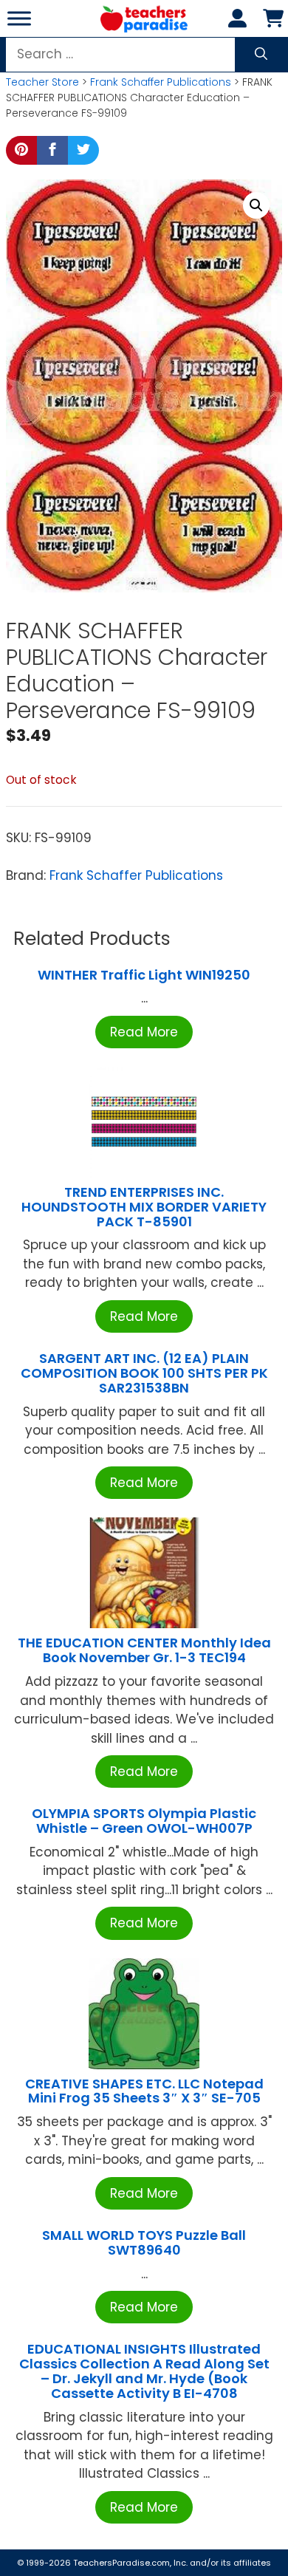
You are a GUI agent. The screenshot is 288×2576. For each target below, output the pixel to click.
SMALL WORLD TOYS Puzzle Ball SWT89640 (144, 2242)
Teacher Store (42, 82)
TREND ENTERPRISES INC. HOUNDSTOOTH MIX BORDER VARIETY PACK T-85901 (144, 1207)
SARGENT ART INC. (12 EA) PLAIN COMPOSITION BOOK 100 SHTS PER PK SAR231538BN (144, 1373)
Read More (144, 1032)
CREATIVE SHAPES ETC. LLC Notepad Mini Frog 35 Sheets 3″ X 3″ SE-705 (144, 2091)
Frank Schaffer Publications (161, 82)
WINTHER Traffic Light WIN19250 (144, 975)
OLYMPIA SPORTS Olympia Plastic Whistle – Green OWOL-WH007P (144, 1821)
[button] (256, 205)
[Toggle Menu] (19, 18)
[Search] (261, 55)
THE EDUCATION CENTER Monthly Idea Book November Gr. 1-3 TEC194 (144, 1650)
